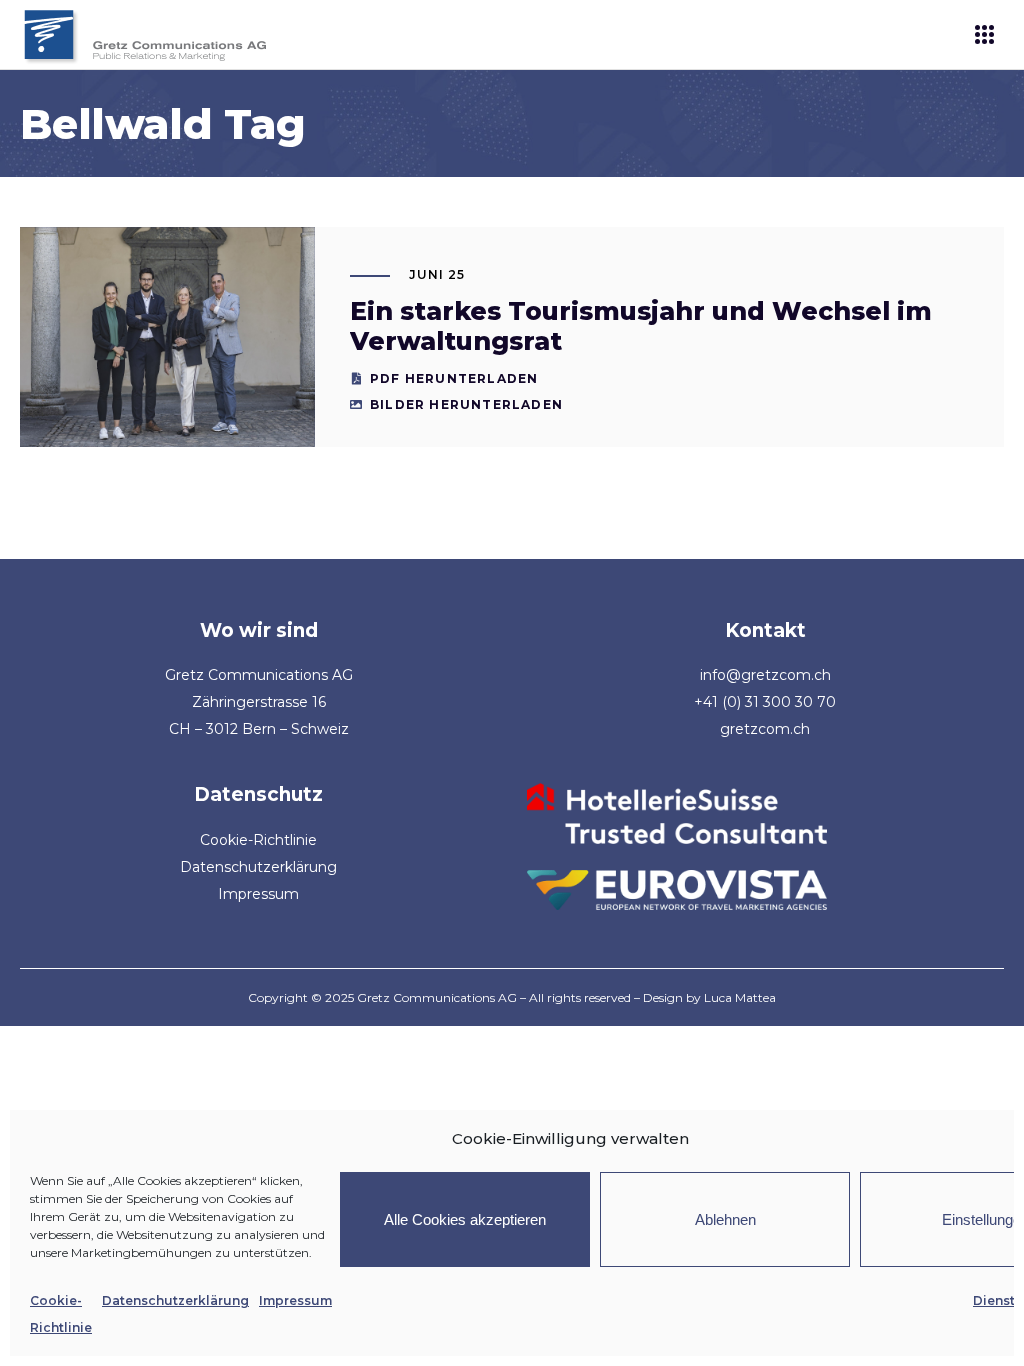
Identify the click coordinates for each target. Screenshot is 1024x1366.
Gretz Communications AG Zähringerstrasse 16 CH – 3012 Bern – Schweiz (259, 702)
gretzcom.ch (765, 729)
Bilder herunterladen (466, 404)
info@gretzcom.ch (765, 675)
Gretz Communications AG (437, 997)
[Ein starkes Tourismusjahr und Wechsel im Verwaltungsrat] (167, 337)
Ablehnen (725, 1219)
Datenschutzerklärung (175, 1300)
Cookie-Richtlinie (258, 840)
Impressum (295, 1300)
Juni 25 (437, 274)
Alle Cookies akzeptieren (465, 1219)
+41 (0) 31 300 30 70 (765, 702)
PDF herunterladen (454, 378)
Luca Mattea (740, 997)
